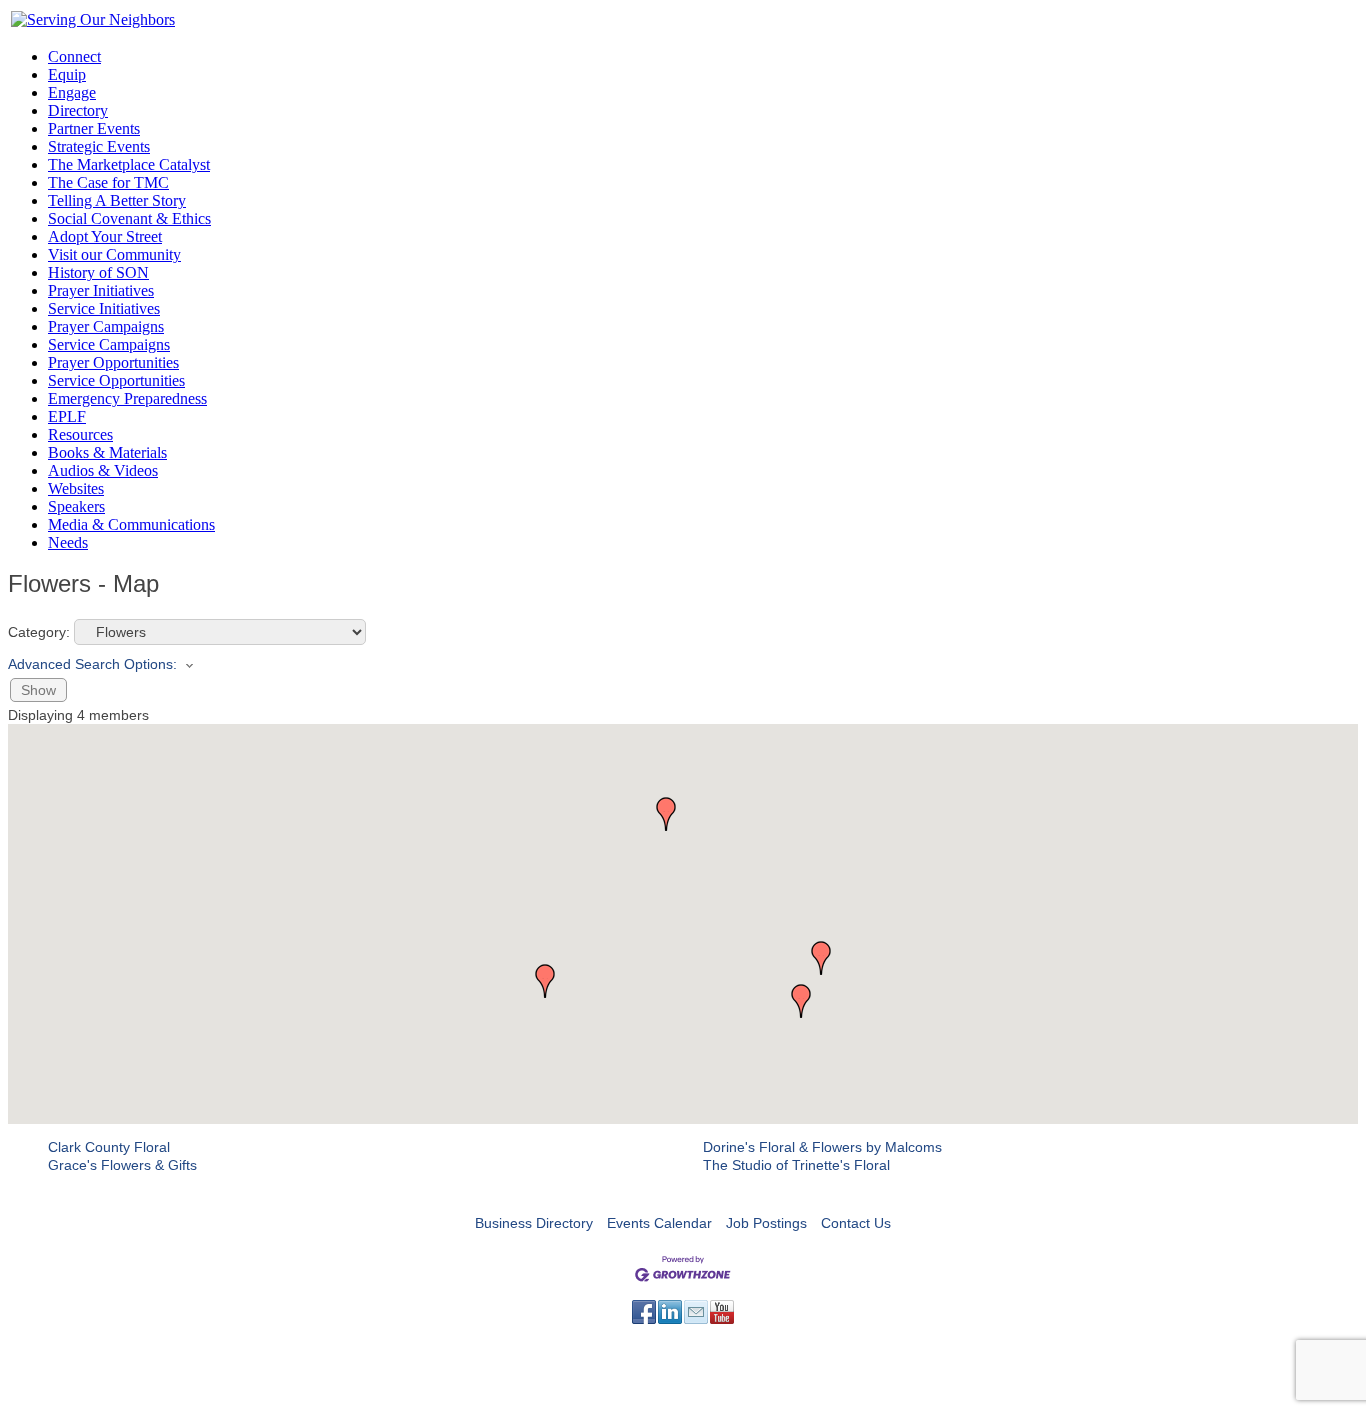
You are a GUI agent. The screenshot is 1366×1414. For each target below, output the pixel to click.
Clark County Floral (109, 1147)
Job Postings (766, 1223)
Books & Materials (107, 452)
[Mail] (696, 1312)
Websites (76, 488)
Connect (74, 56)
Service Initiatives (104, 308)
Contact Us (856, 1223)
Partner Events (94, 128)
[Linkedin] (670, 1312)
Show (38, 690)
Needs (68, 542)
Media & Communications (131, 524)
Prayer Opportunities (113, 362)
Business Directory (534, 1223)
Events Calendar (659, 1223)
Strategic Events (99, 146)
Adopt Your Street (105, 236)
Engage (72, 92)
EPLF (67, 416)
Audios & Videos (103, 470)
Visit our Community (114, 254)
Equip (67, 74)
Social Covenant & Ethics (129, 218)
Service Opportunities (116, 380)
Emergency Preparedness (127, 398)
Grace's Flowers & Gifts (122, 1165)
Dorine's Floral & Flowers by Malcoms (822, 1147)
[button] (666, 814)
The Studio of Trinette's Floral (796, 1165)
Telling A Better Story (117, 200)
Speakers (76, 506)
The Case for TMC (108, 182)
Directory (78, 110)
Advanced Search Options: (92, 664)
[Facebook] (644, 1312)
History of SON (98, 272)
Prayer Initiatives (101, 290)
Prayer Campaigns (106, 326)
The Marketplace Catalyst (129, 164)
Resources (80, 434)
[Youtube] (722, 1312)
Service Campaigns (109, 344)
